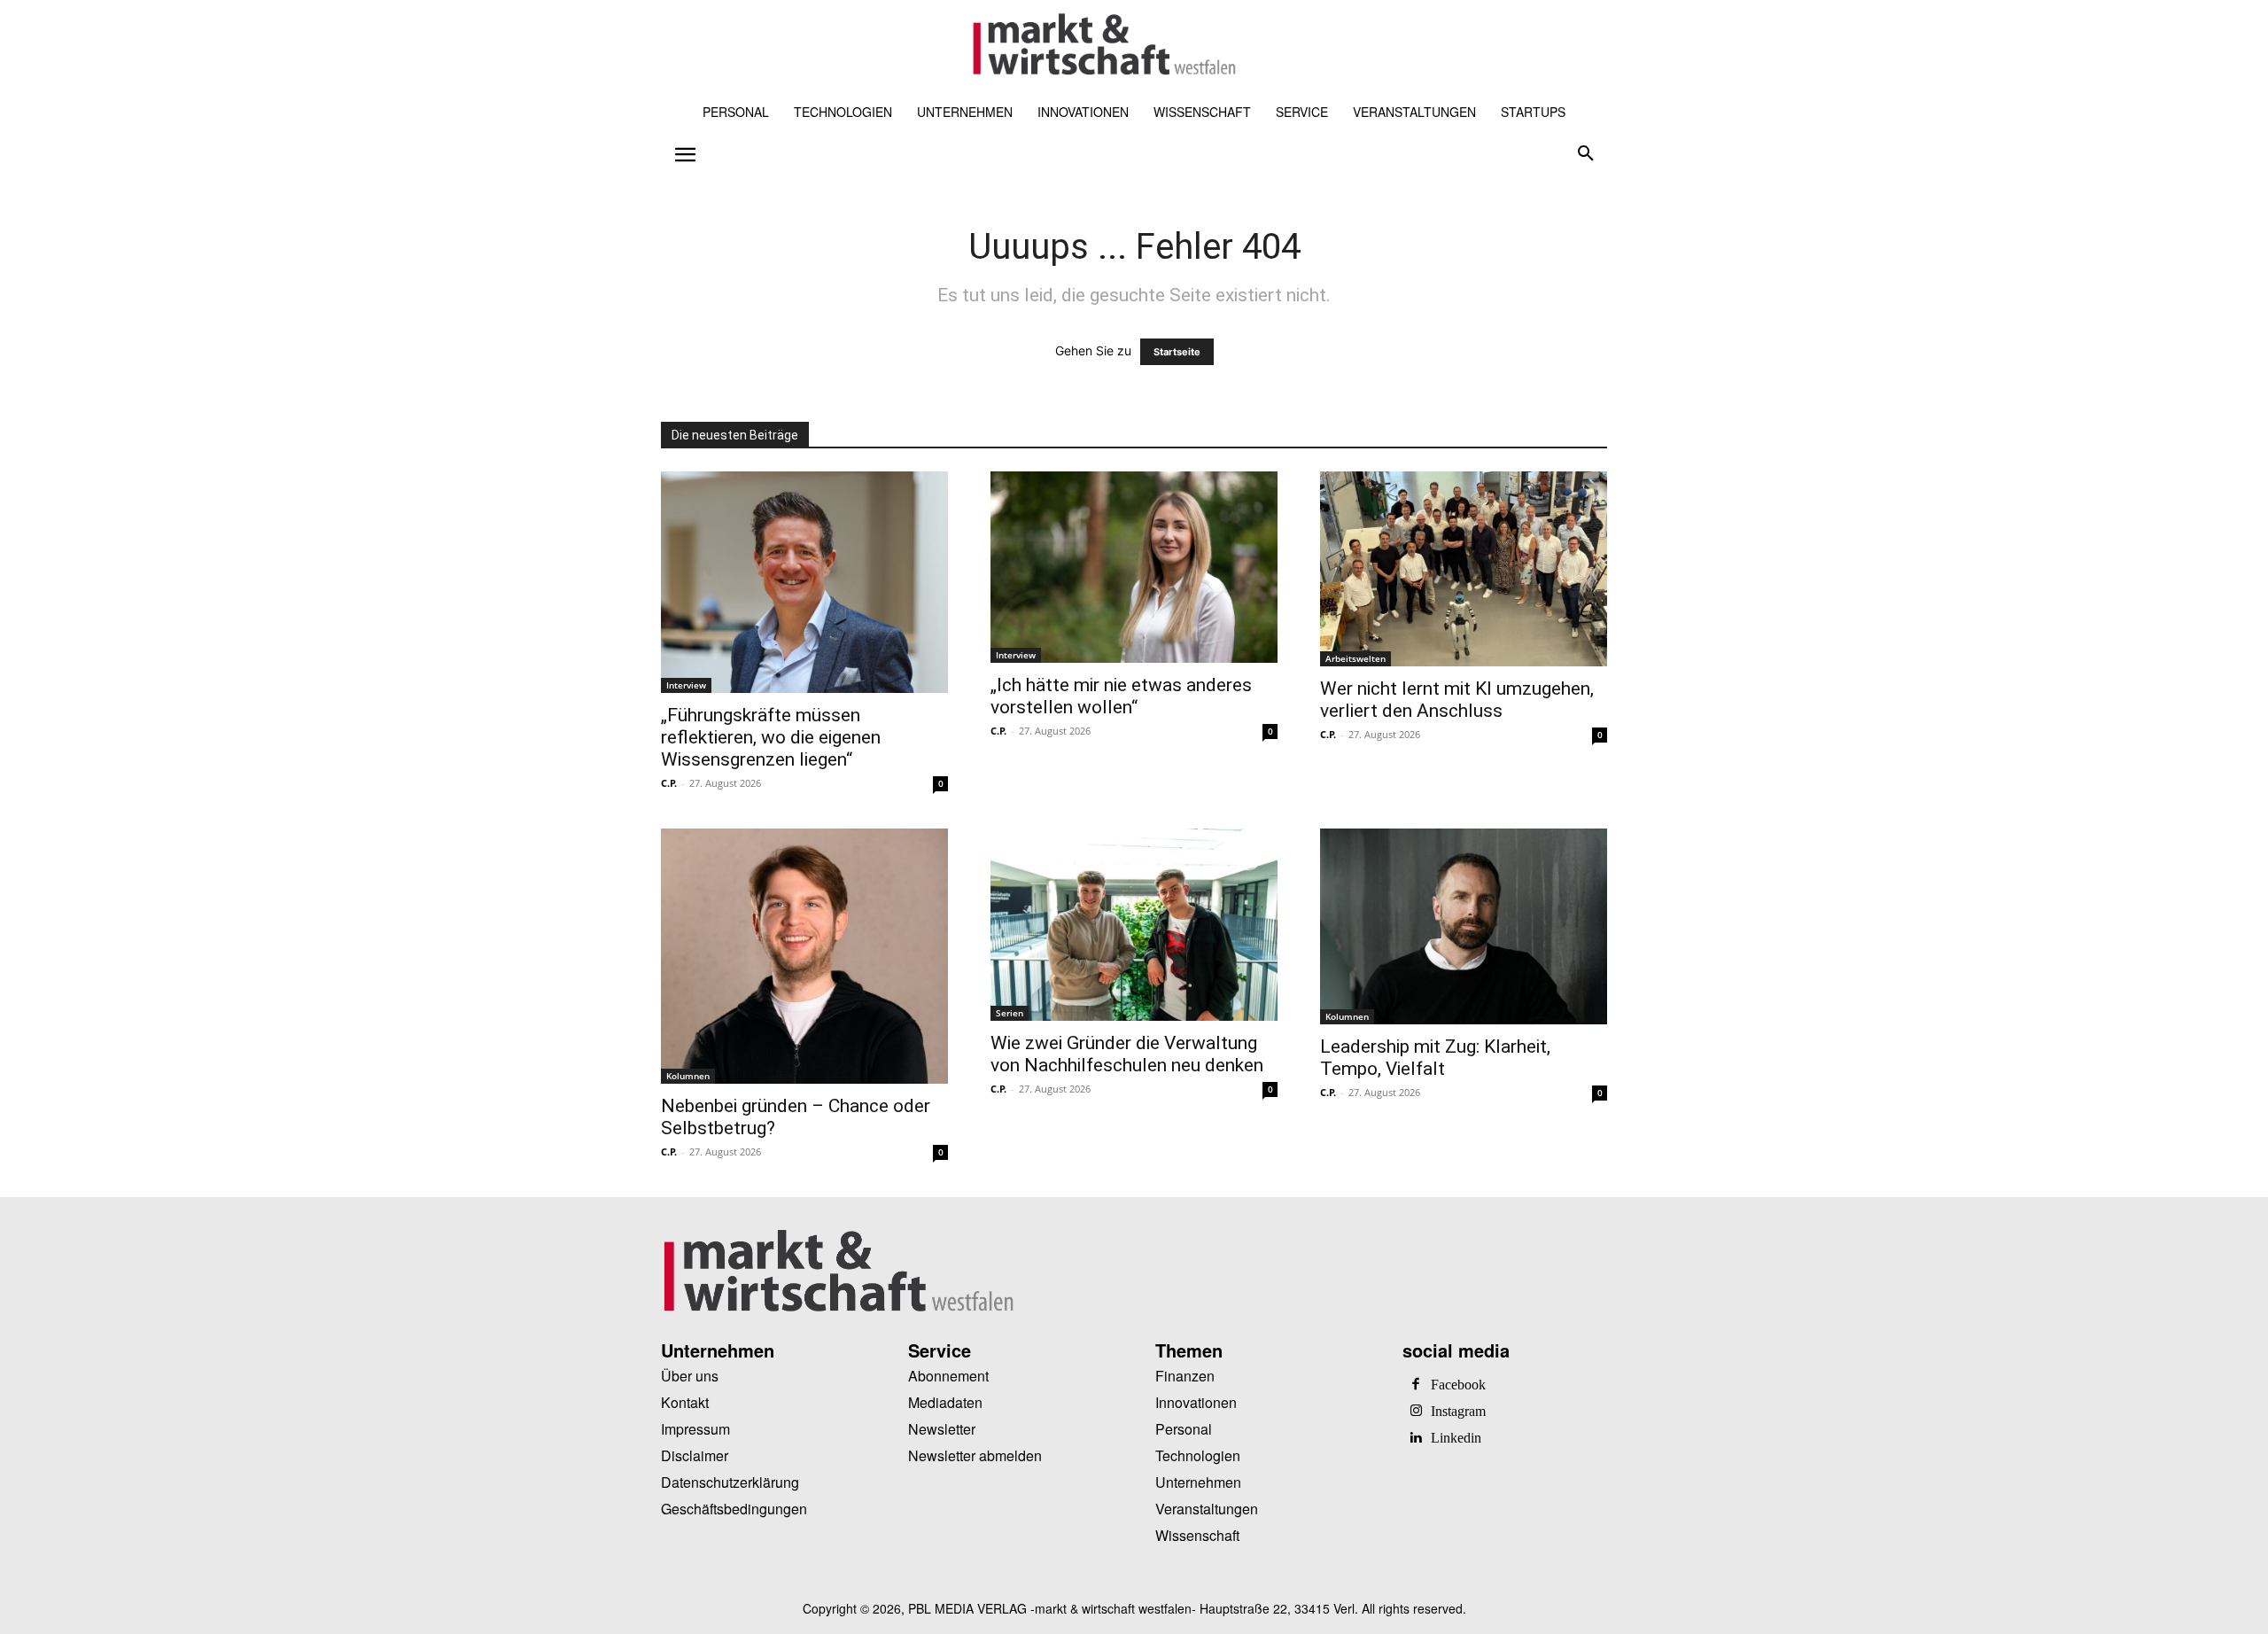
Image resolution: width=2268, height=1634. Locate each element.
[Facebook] (1416, 1385)
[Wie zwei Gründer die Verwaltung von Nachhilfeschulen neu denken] (1134, 924)
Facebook (1458, 1385)
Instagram (1458, 1412)
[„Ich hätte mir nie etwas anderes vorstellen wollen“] (1134, 567)
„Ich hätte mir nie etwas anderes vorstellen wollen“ (1121, 696)
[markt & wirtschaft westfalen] (1104, 45)
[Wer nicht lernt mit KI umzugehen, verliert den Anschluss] (1464, 569)
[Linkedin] (1416, 1438)
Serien (1010, 1013)
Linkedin (1456, 1438)
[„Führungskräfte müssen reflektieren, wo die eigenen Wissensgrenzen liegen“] (804, 583)
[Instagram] (1416, 1412)
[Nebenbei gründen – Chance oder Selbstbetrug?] (804, 956)
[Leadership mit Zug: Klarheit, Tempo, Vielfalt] (1464, 926)
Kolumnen (688, 1076)
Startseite (1177, 352)
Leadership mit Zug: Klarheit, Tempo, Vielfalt (1435, 1058)
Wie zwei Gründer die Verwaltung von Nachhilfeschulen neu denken (1127, 1054)
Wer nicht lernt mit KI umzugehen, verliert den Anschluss (1457, 700)
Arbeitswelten (1355, 658)
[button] (1586, 154)
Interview (686, 685)
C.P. (669, 783)
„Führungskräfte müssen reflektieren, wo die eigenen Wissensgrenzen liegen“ (771, 737)
